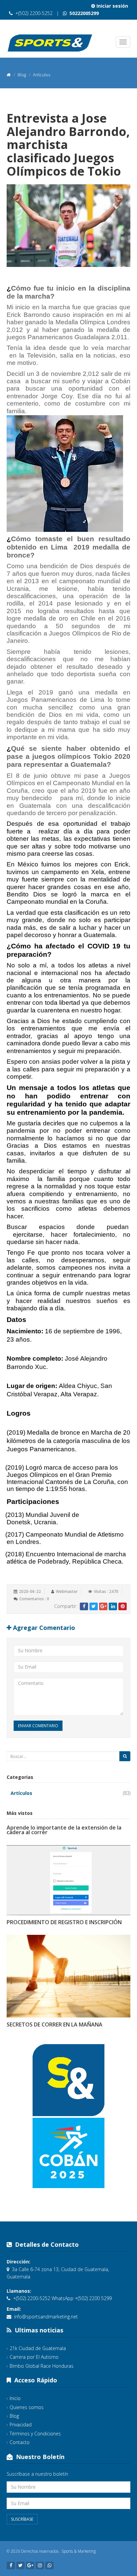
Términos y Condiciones (35, 2434)
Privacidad (21, 2425)
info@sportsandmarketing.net (46, 2317)
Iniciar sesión (112, 6)
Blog (14, 2416)
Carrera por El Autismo (34, 2357)
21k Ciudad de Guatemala (38, 2348)
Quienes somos (27, 2407)
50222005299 (83, 13)
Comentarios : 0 (34, 1599)
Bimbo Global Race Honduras (42, 2366)
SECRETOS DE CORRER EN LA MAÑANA (55, 2024)
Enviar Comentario (38, 1726)
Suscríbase (22, 2519)
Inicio (15, 2398)
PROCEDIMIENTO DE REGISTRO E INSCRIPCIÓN (64, 1922)
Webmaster (67, 1591)
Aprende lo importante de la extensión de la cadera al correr (64, 1830)
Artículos (21, 1793)
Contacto (20, 2442)
